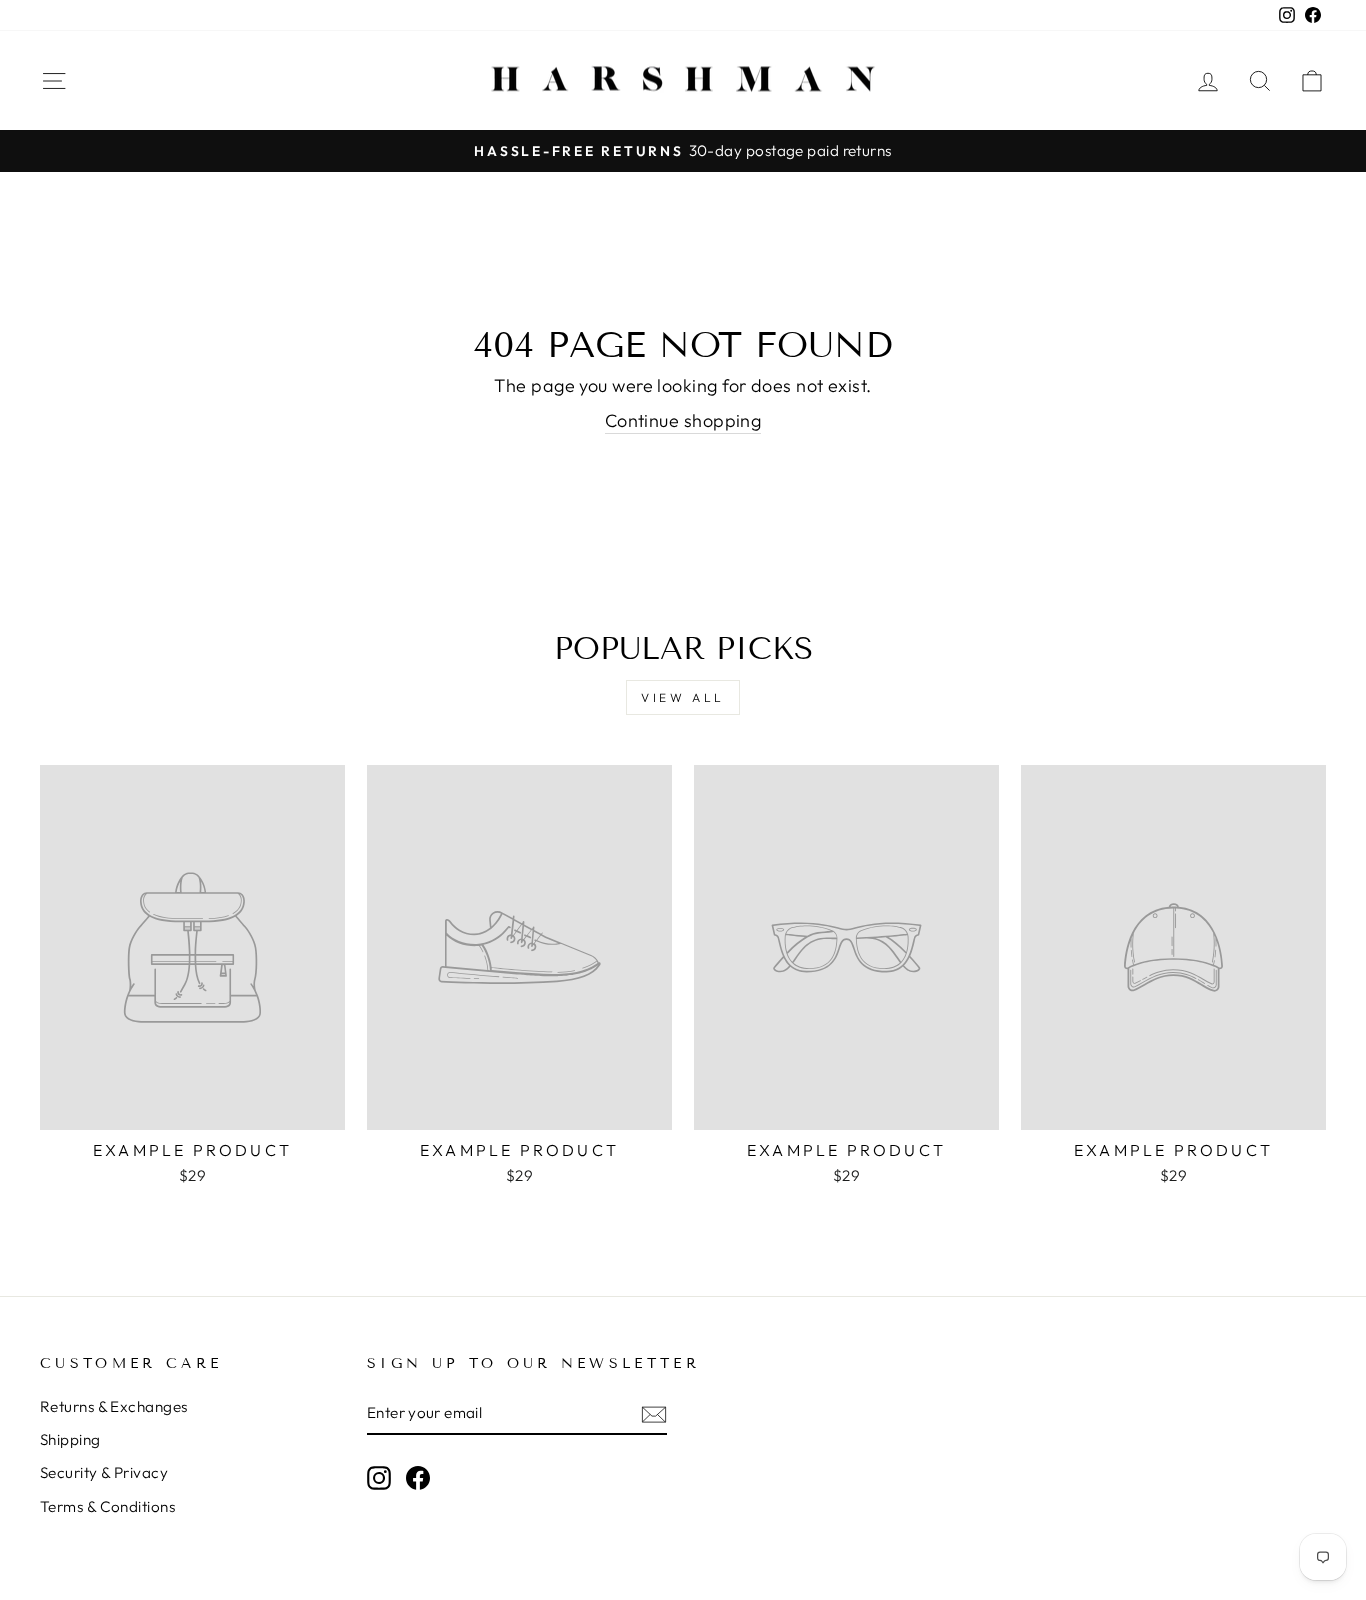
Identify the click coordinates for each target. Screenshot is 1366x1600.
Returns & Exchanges (114, 1406)
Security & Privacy (104, 1472)
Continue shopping (683, 420)
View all (683, 697)
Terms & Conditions (107, 1506)
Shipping (70, 1439)
